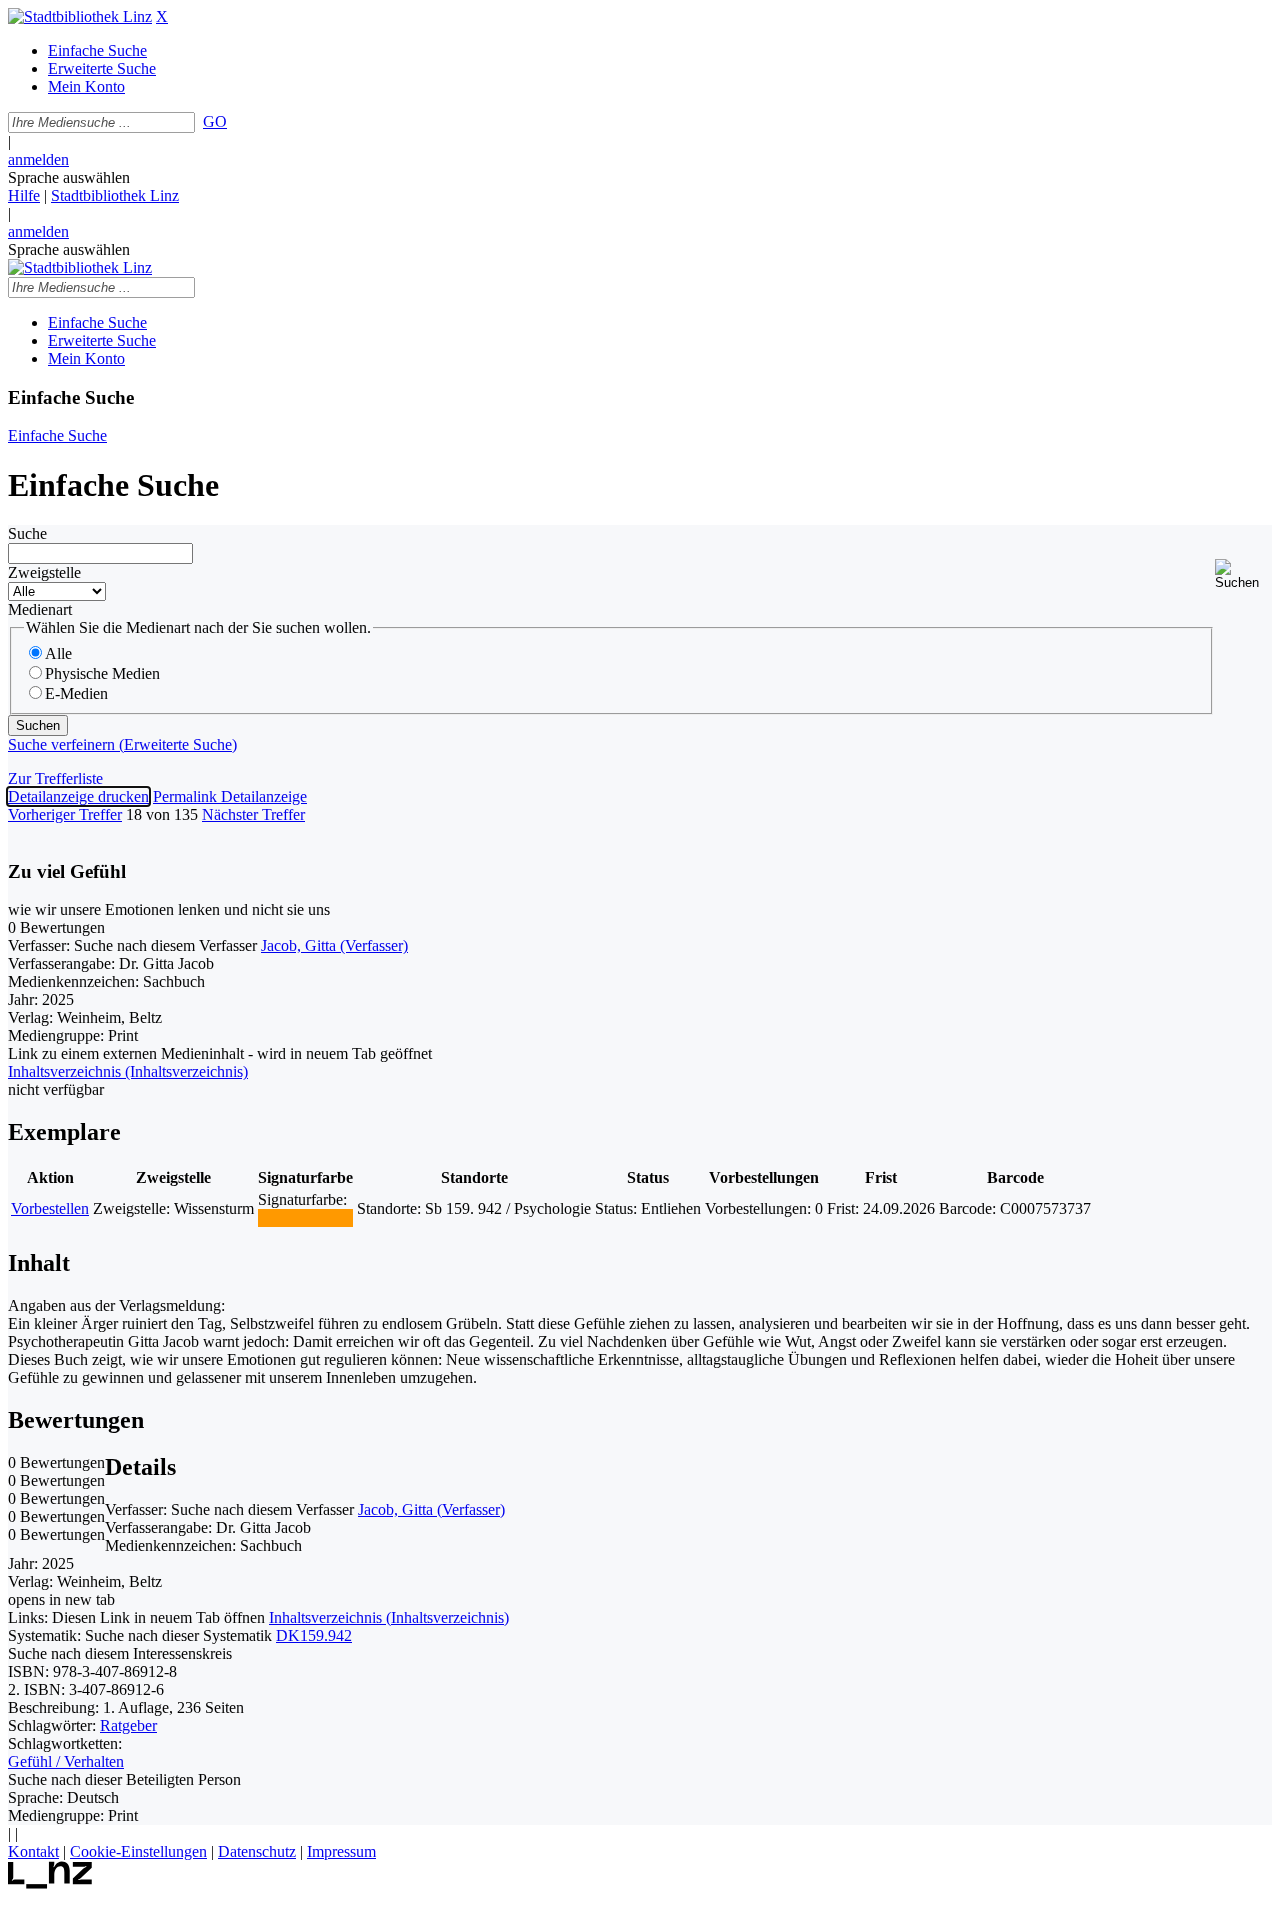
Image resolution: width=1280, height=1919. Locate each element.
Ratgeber (128, 1725)
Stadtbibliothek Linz (115, 195)
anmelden (38, 159)
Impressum (341, 1851)
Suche (27, 533)
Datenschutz (257, 1851)
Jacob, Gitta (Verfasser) (334, 945)
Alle (58, 653)
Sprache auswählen (69, 177)
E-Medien (76, 693)
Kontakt (33, 1851)
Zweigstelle (44, 572)
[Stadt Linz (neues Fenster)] (50, 1883)
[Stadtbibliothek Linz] (80, 16)
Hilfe (24, 195)
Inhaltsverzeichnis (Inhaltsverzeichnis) (389, 1617)
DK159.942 (314, 1635)
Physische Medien (102, 673)
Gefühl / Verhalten (66, 1761)
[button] (1243, 574)
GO (215, 121)
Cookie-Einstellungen (138, 1851)
